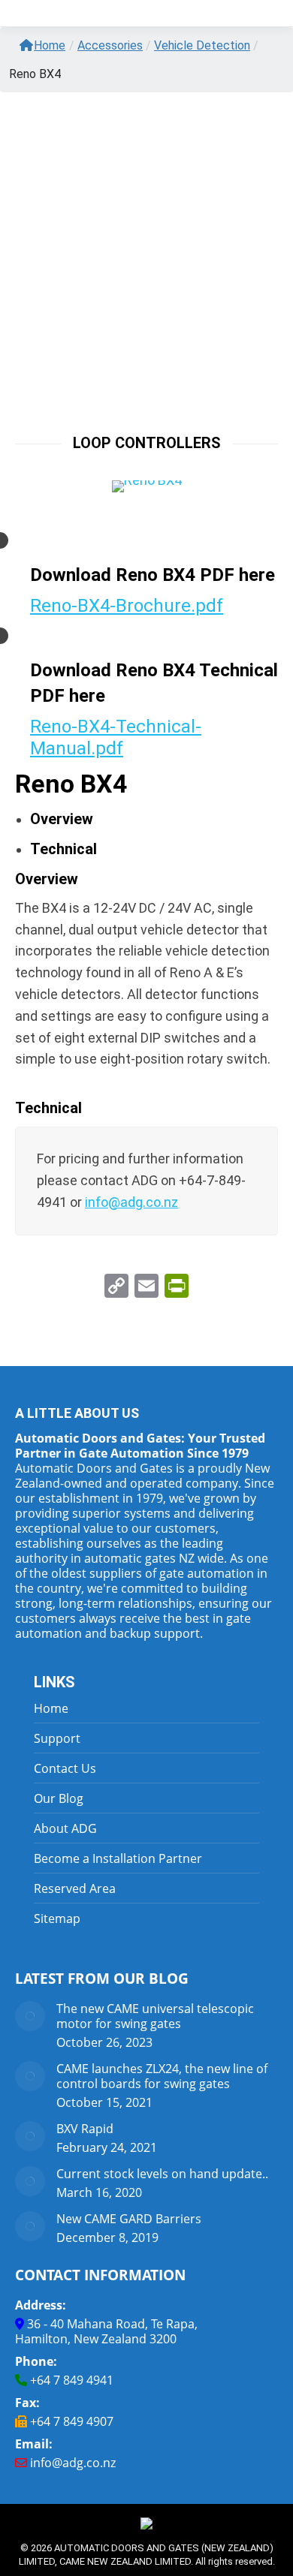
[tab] (62, 819)
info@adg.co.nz (73, 2463)
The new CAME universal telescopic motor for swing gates (155, 2016)
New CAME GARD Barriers (129, 2219)
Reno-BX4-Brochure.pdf (127, 606)
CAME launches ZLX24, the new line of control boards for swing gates (162, 2076)
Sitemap (57, 1918)
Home (50, 45)
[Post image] (30, 2016)
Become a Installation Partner (118, 1858)
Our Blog (59, 1798)
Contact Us (65, 1768)
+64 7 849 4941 (72, 2380)
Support (57, 1738)
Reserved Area (75, 1888)
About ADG (65, 1828)
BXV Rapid (85, 2129)
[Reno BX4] (147, 486)
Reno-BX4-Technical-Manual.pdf (116, 737)
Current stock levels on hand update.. (162, 2174)
